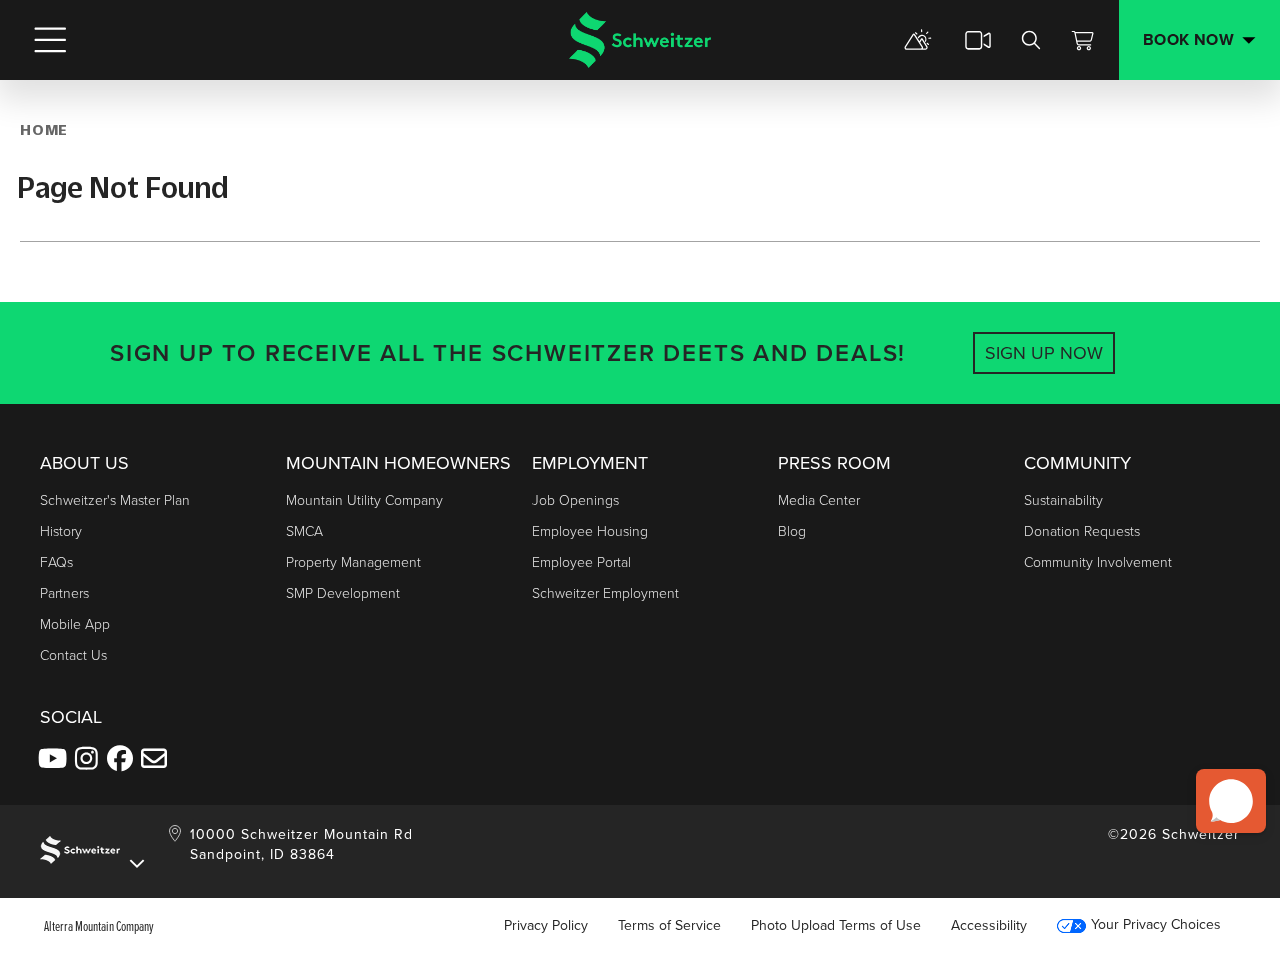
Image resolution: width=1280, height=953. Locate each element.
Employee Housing (590, 531)
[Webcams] (978, 40)
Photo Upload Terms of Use (836, 926)
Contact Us (73, 655)
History (61, 531)
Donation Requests (1082, 531)
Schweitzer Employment (605, 593)
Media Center (819, 500)
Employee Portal (581, 562)
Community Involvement (1098, 562)
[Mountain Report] (918, 40)
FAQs (56, 562)
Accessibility (989, 926)
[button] (1231, 801)
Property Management (353, 562)
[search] (1031, 40)
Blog (792, 531)
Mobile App (75, 624)
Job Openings (575, 500)
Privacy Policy (546, 926)
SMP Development (343, 593)
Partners (64, 593)
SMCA (304, 531)
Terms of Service (669, 926)
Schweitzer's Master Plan (115, 500)
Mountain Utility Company (364, 500)
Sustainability (1063, 500)
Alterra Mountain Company (99, 926)
